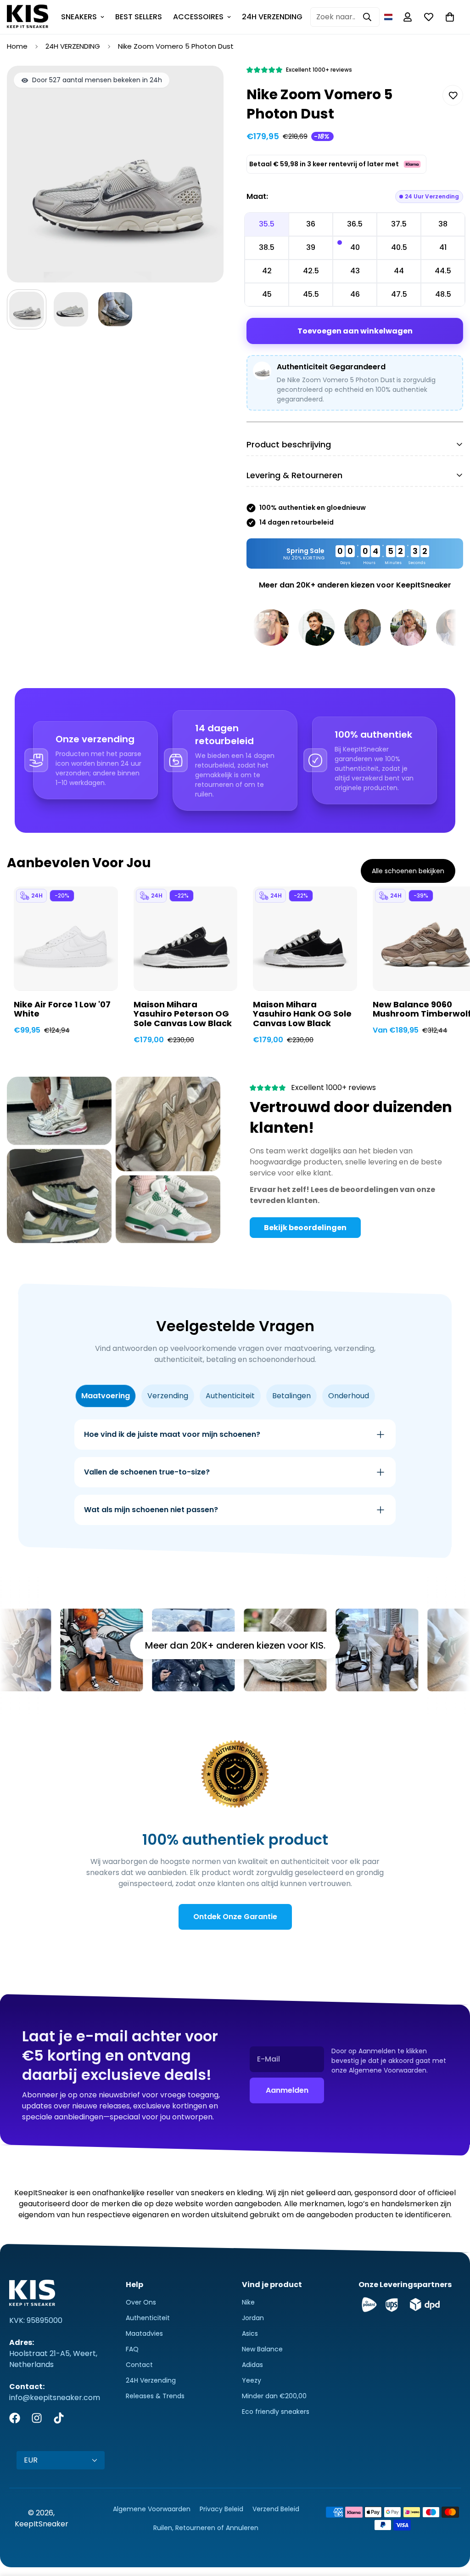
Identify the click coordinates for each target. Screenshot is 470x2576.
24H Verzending (151, 2380)
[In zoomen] (204, 85)
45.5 (311, 294)
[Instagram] (37, 2418)
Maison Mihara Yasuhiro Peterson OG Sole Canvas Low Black (183, 1014)
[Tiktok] (59, 2418)
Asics (250, 2333)
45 (267, 294)
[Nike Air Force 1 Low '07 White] (66, 938)
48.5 (443, 294)
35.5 (267, 224)
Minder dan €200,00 (274, 2396)
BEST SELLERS (139, 17)
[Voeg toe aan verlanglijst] (453, 95)
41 (443, 247)
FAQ (132, 2349)
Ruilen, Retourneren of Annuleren (206, 2528)
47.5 (399, 294)
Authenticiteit (148, 2318)
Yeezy (252, 2380)
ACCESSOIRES (198, 17)
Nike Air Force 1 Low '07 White (62, 1010)
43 (355, 271)
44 (399, 271)
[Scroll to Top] (452, 2526)
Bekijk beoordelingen (305, 1228)
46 (355, 294)
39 (311, 247)
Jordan (253, 2318)
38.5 (267, 247)
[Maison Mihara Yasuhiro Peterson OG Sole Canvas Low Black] (186, 938)
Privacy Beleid (221, 2509)
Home (17, 46)
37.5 (399, 224)
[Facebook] (15, 2418)
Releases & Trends (155, 2396)
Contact (139, 2365)
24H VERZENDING (272, 17)
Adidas (252, 2365)
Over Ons (141, 2302)
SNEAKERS (79, 17)
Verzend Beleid (276, 2509)
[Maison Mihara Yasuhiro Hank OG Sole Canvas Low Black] (305, 938)
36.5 (355, 224)
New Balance (262, 2349)
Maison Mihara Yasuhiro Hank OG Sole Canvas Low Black (302, 1014)
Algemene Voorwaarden (152, 2509)
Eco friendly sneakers (276, 2412)
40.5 (399, 247)
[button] (388, 17)
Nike (248, 2302)
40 (355, 247)
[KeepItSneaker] (28, 17)
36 (311, 224)
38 (443, 224)
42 (267, 271)
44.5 (443, 271)
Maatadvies (144, 2333)
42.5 (311, 271)
